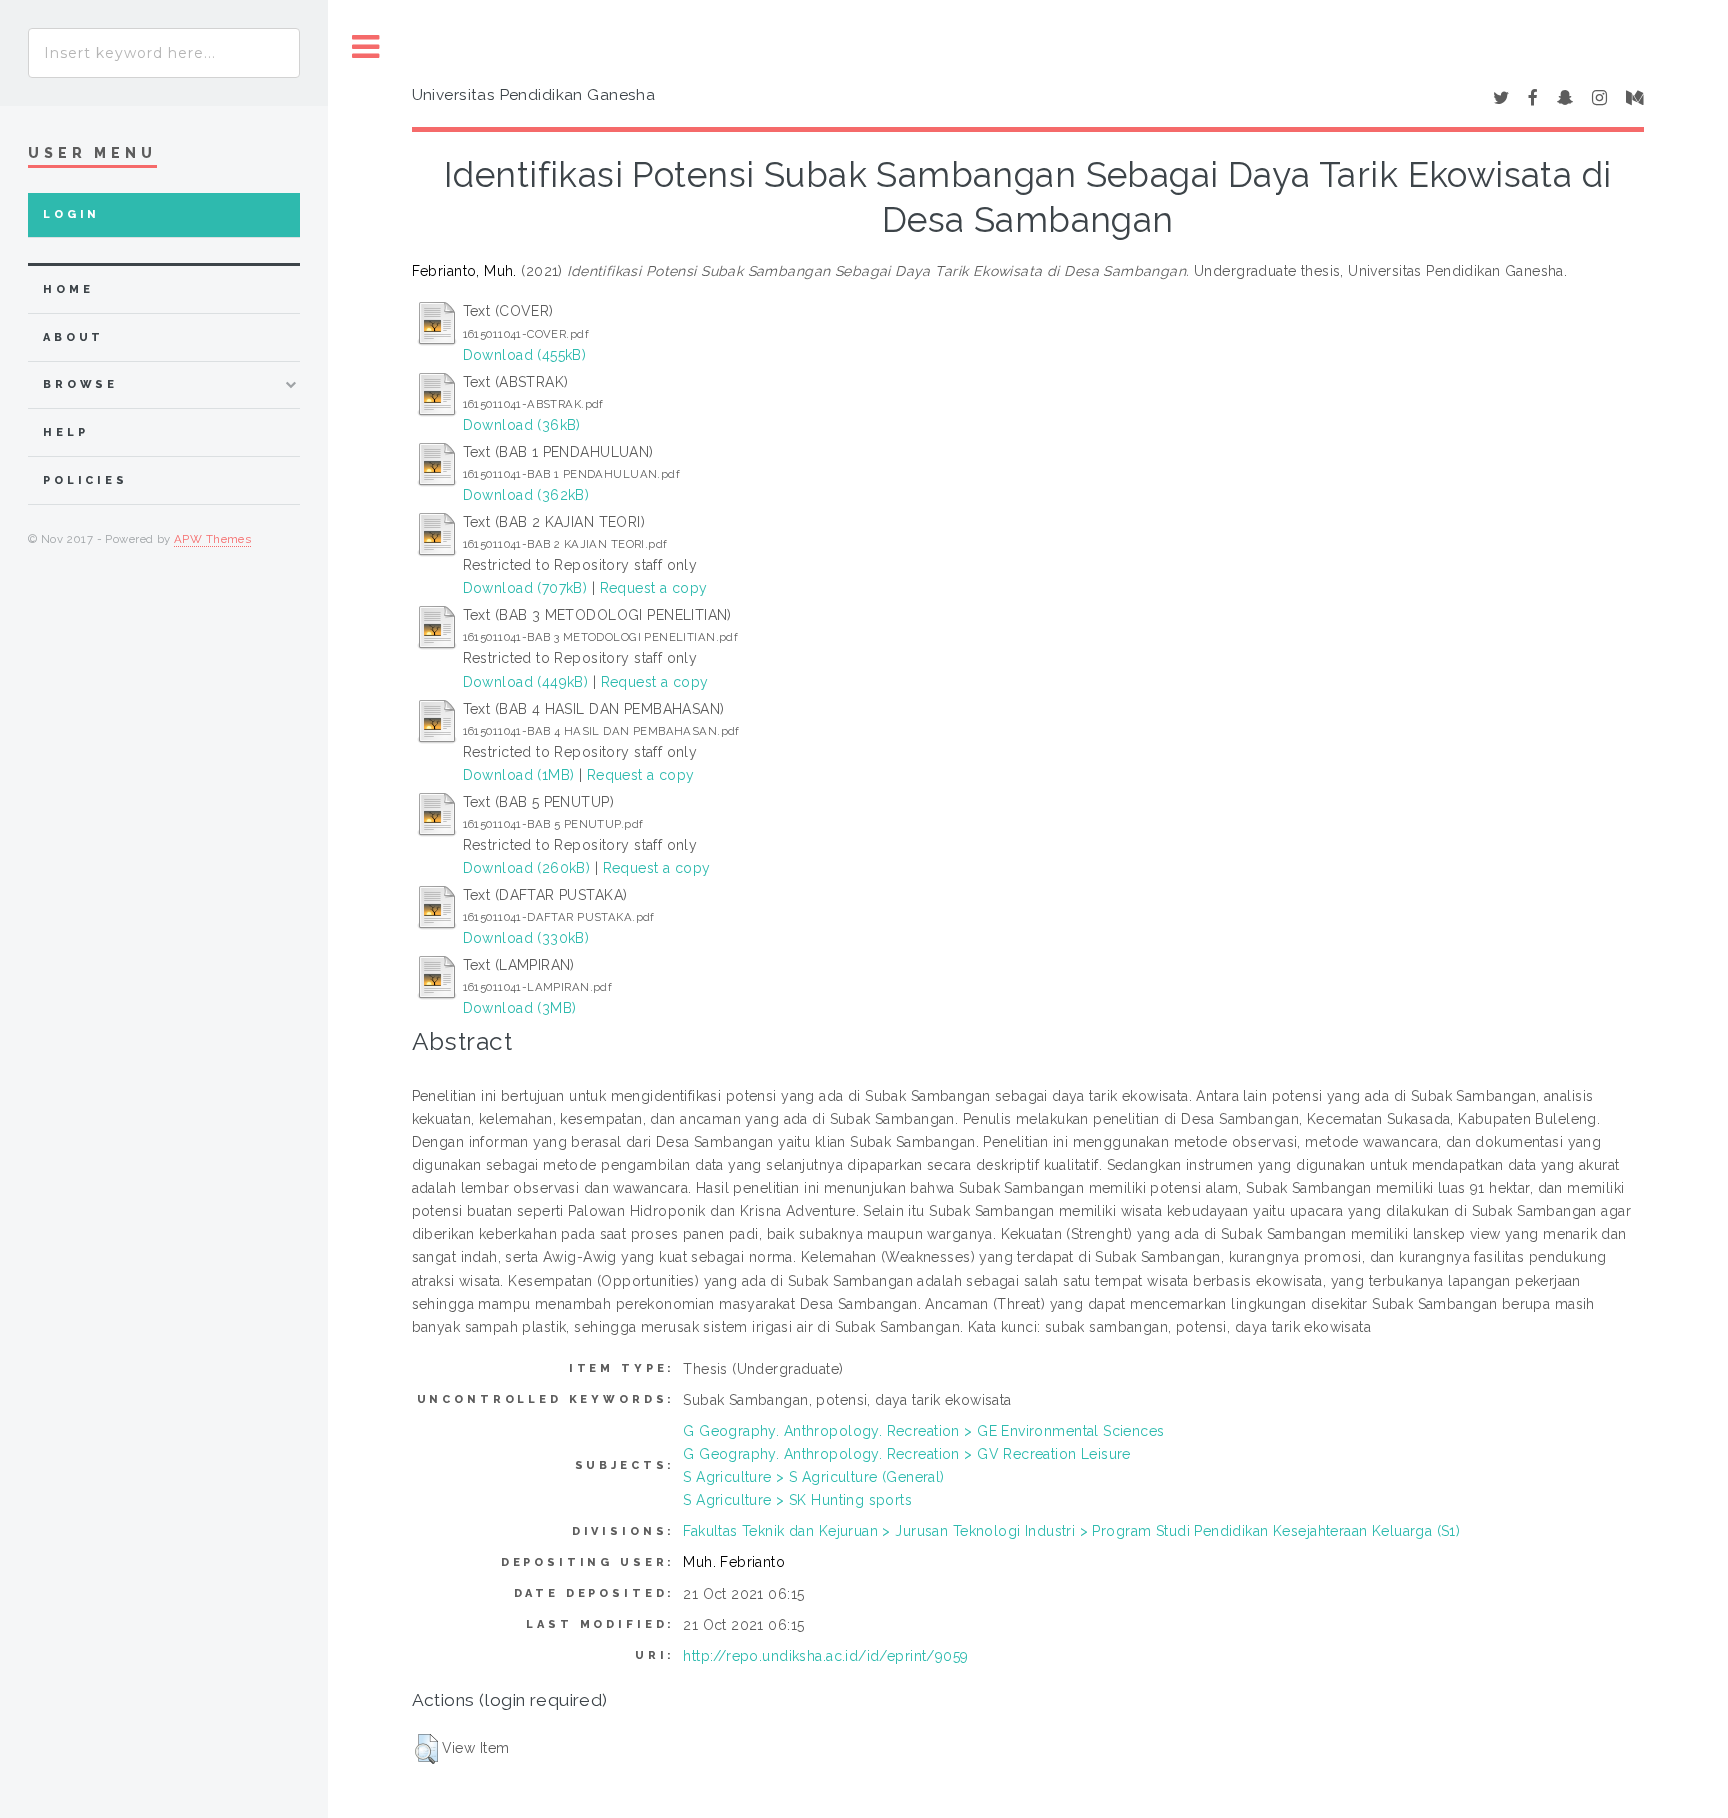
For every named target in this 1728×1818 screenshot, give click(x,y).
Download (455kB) (525, 355)
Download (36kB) (522, 425)
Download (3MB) (520, 1008)
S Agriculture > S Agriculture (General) (813, 1477)
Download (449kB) (526, 682)
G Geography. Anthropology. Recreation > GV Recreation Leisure (907, 1454)
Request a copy (654, 588)
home (68, 289)
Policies (85, 480)
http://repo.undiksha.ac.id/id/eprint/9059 (825, 1656)
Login (71, 214)
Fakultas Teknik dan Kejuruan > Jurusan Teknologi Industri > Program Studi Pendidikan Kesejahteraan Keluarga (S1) (1071, 1531)
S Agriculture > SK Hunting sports (797, 1500)
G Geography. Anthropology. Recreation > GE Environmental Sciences (923, 1431)
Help (65, 432)
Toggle (366, 47)
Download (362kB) (526, 495)
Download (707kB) (525, 588)
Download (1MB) (519, 775)
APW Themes (212, 539)
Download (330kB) (526, 938)
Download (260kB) (527, 868)
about (73, 337)
